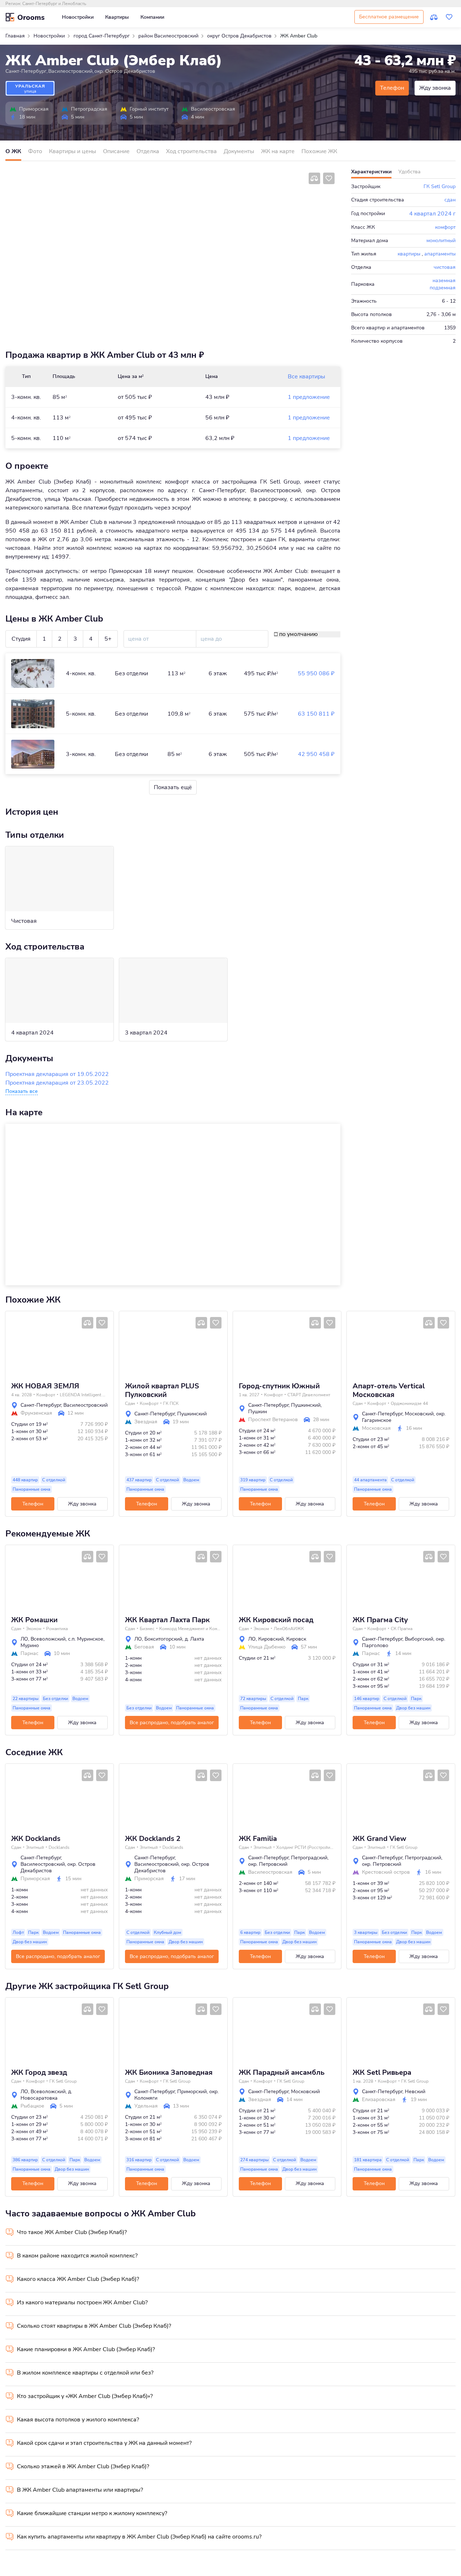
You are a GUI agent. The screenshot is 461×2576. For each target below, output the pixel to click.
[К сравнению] (434, 17)
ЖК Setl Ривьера (382, 2073)
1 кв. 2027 (249, 1395)
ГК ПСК (171, 1403)
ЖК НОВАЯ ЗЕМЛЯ (45, 1386)
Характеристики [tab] (371, 172)
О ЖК (13, 151)
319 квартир (253, 1480)
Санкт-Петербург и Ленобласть (54, 4)
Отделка (148, 151)
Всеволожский (48, 1639)
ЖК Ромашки (34, 1620)
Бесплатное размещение (389, 17)
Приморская (34, 109)
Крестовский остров (386, 1872)
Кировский (271, 1639)
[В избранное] (329, 178)
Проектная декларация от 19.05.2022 (57, 1074)
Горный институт (149, 109)
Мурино (30, 1645)
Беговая (144, 1647)
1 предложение (309, 397)
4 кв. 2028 (21, 1395)
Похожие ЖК (319, 151)
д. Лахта (194, 1639)
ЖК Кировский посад (276, 1620)
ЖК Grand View (379, 1839)
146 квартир (367, 1699)
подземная (443, 288)
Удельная (146, 2106)
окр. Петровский (268, 1864)
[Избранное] (449, 17)
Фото (35, 151)
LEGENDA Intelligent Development (83, 1395)
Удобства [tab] (409, 172)
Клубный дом (167, 1932)
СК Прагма (402, 1629)
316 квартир (139, 2160)
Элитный (35, 1847)
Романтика (57, 1629)
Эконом (34, 1629)
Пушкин (258, 1412)
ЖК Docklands (36, 1839)
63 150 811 (316, 714)
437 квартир (139, 1480)
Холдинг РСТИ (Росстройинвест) (305, 1847)
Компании (152, 17)
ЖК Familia (258, 1839)
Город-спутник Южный (279, 1386)
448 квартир (25, 1480)
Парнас (30, 1654)
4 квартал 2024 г (432, 214)
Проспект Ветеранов (273, 1420)
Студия (21, 639)
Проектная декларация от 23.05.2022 (57, 1083)
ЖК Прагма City (380, 1620)
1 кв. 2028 (363, 2081)
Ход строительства (191, 151)
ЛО (24, 1639)
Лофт (18, 1932)
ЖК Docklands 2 (153, 1839)
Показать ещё (173, 787)
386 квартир (25, 2160)
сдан (450, 200)
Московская (376, 1428)
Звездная (146, 1422)
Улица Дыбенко (267, 1647)
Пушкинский (192, 1414)
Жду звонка (435, 88)
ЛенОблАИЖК (289, 1629)
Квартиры (117, 17)
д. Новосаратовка (46, 2095)
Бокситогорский (163, 1639)
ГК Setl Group (440, 186)
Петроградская (89, 109)
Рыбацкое (32, 2106)
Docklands (59, 1847)
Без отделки (55, 1699)
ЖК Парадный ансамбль (282, 2073)
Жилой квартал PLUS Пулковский (162, 1391)
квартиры (409, 254)
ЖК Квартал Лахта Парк (167, 1620)
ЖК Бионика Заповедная (169, 2073)
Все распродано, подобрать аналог (172, 1723)
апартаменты (440, 254)
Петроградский (309, 1858)
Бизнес (147, 1629)
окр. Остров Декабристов (125, 71)
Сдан (130, 1403)
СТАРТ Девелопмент (309, 1395)
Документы (239, 151)
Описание (116, 151)
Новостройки (78, 17)
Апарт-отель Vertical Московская (389, 1391)
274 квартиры (254, 2160)
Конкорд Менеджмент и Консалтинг (190, 1629)
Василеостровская (213, 109)
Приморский (192, 2092)
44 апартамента (370, 1480)
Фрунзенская (36, 1413)
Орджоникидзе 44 (409, 1403)
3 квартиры (366, 1932)
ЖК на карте (278, 151)
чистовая (445, 267)
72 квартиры (253, 1699)
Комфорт (46, 1395)
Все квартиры (306, 377)
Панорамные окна (32, 1489)
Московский (419, 1414)
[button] (14, 1344)
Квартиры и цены (73, 151)
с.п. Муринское (86, 1639)
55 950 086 (316, 673)
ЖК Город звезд (39, 2073)
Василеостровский (70, 71)
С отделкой (54, 1480)
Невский (415, 2092)
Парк (303, 1699)
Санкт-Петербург (26, 71)
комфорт (445, 227)
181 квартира (368, 2160)
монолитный (441, 241)
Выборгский (419, 1639)
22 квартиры (26, 1699)
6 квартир (250, 1932)
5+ (108, 639)
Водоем (191, 1480)
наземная (444, 281)
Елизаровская (379, 2100)
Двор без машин (413, 1708)
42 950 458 (316, 754)
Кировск (296, 1639)
